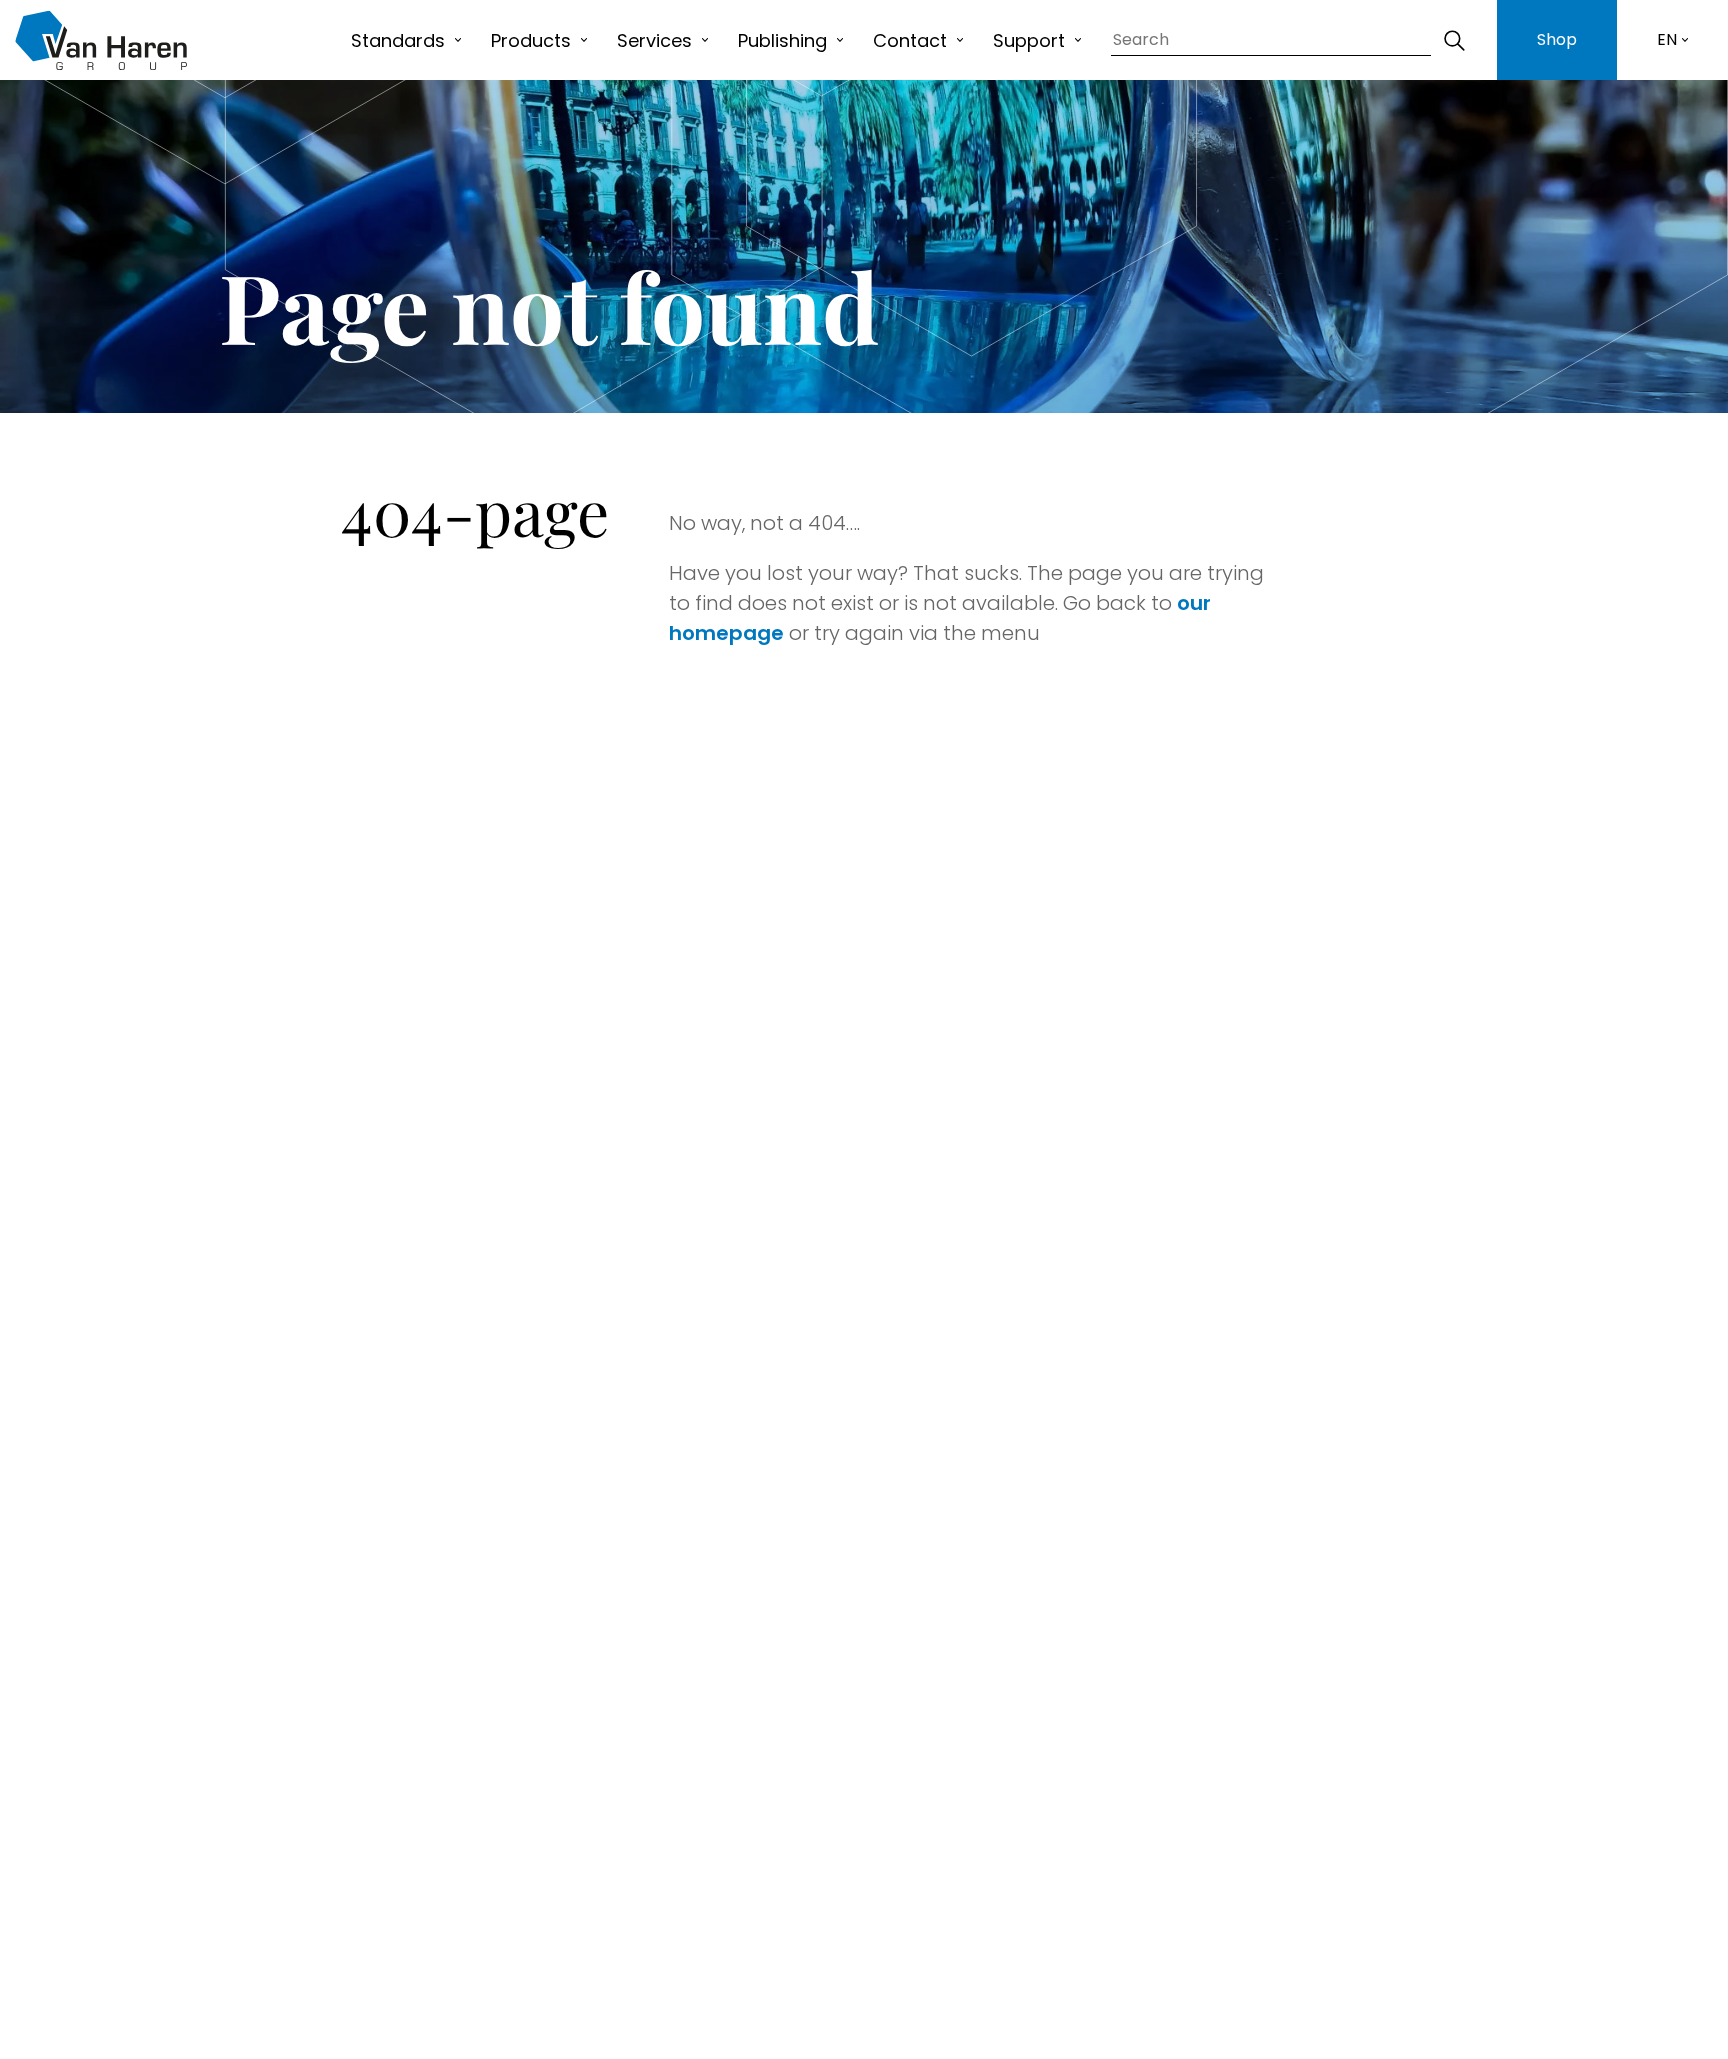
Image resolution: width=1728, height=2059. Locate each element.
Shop (1557, 39)
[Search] (1454, 40)
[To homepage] (101, 40)
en (1667, 39)
